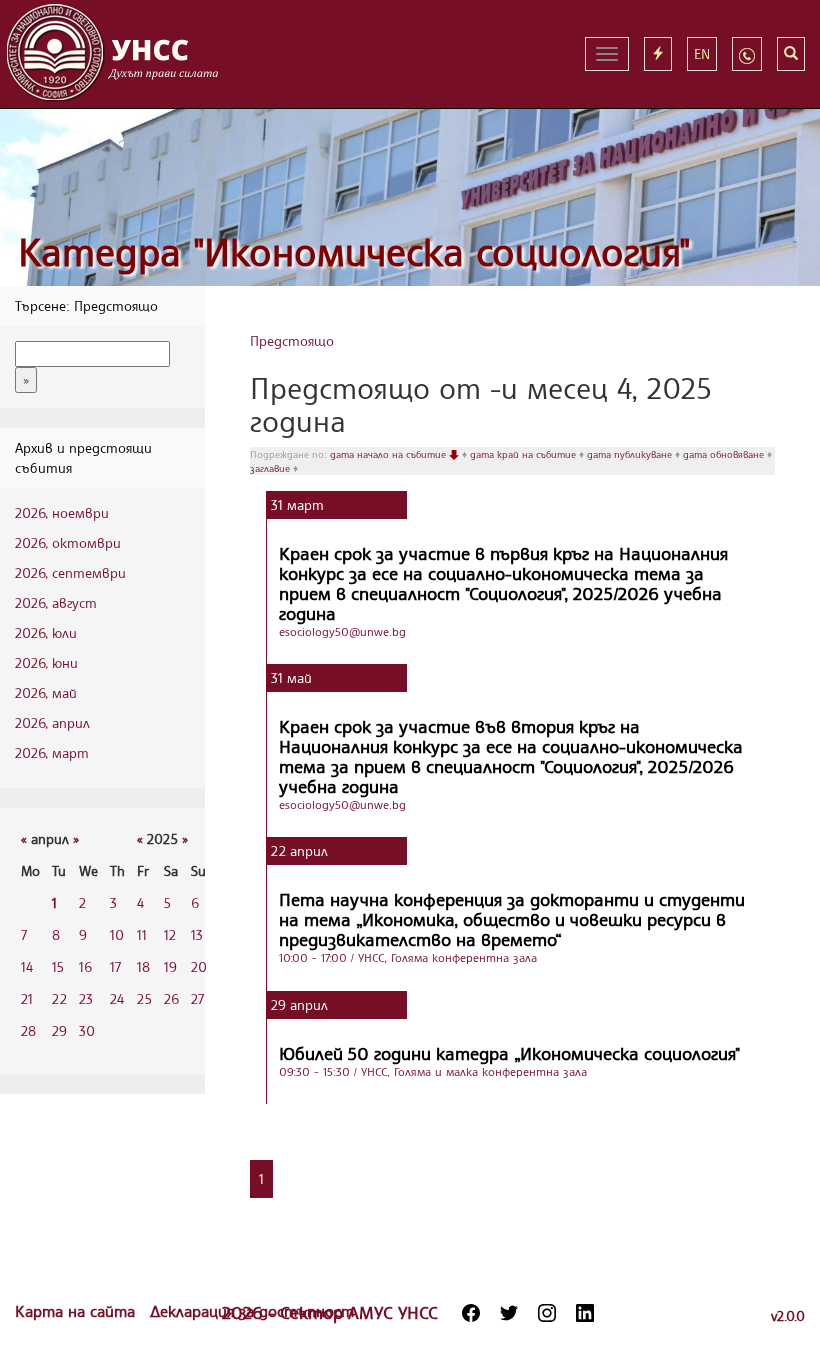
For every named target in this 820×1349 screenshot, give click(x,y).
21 (27, 998)
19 (170, 966)
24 (117, 998)
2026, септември (70, 572)
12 (170, 934)
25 (144, 998)
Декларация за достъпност (252, 1311)
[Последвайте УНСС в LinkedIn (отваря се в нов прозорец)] (585, 1313)
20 (199, 966)
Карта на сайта (77, 1311)
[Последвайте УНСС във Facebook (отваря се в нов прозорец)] (471, 1313)
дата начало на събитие (389, 454)
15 (58, 966)
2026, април (52, 722)
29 (59, 1030)
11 (142, 934)
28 (28, 1030)
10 (117, 934)
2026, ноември (62, 512)
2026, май (46, 692)
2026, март (52, 752)
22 (59, 998)
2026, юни (46, 662)
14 (27, 966)
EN (702, 53)
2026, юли (46, 632)
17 (115, 966)
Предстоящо (292, 340)
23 (86, 998)
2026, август (56, 602)
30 (87, 1030)
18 (143, 966)
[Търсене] (791, 54)
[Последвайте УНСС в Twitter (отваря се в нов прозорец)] (509, 1313)
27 (197, 998)
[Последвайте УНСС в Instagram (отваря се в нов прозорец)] (547, 1313)
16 (85, 966)
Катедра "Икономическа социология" (354, 251)
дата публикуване (631, 454)
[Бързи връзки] (658, 54)
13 (197, 934)
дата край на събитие (524, 454)
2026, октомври (68, 542)
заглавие (271, 468)
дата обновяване (725, 454)
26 (171, 998)
